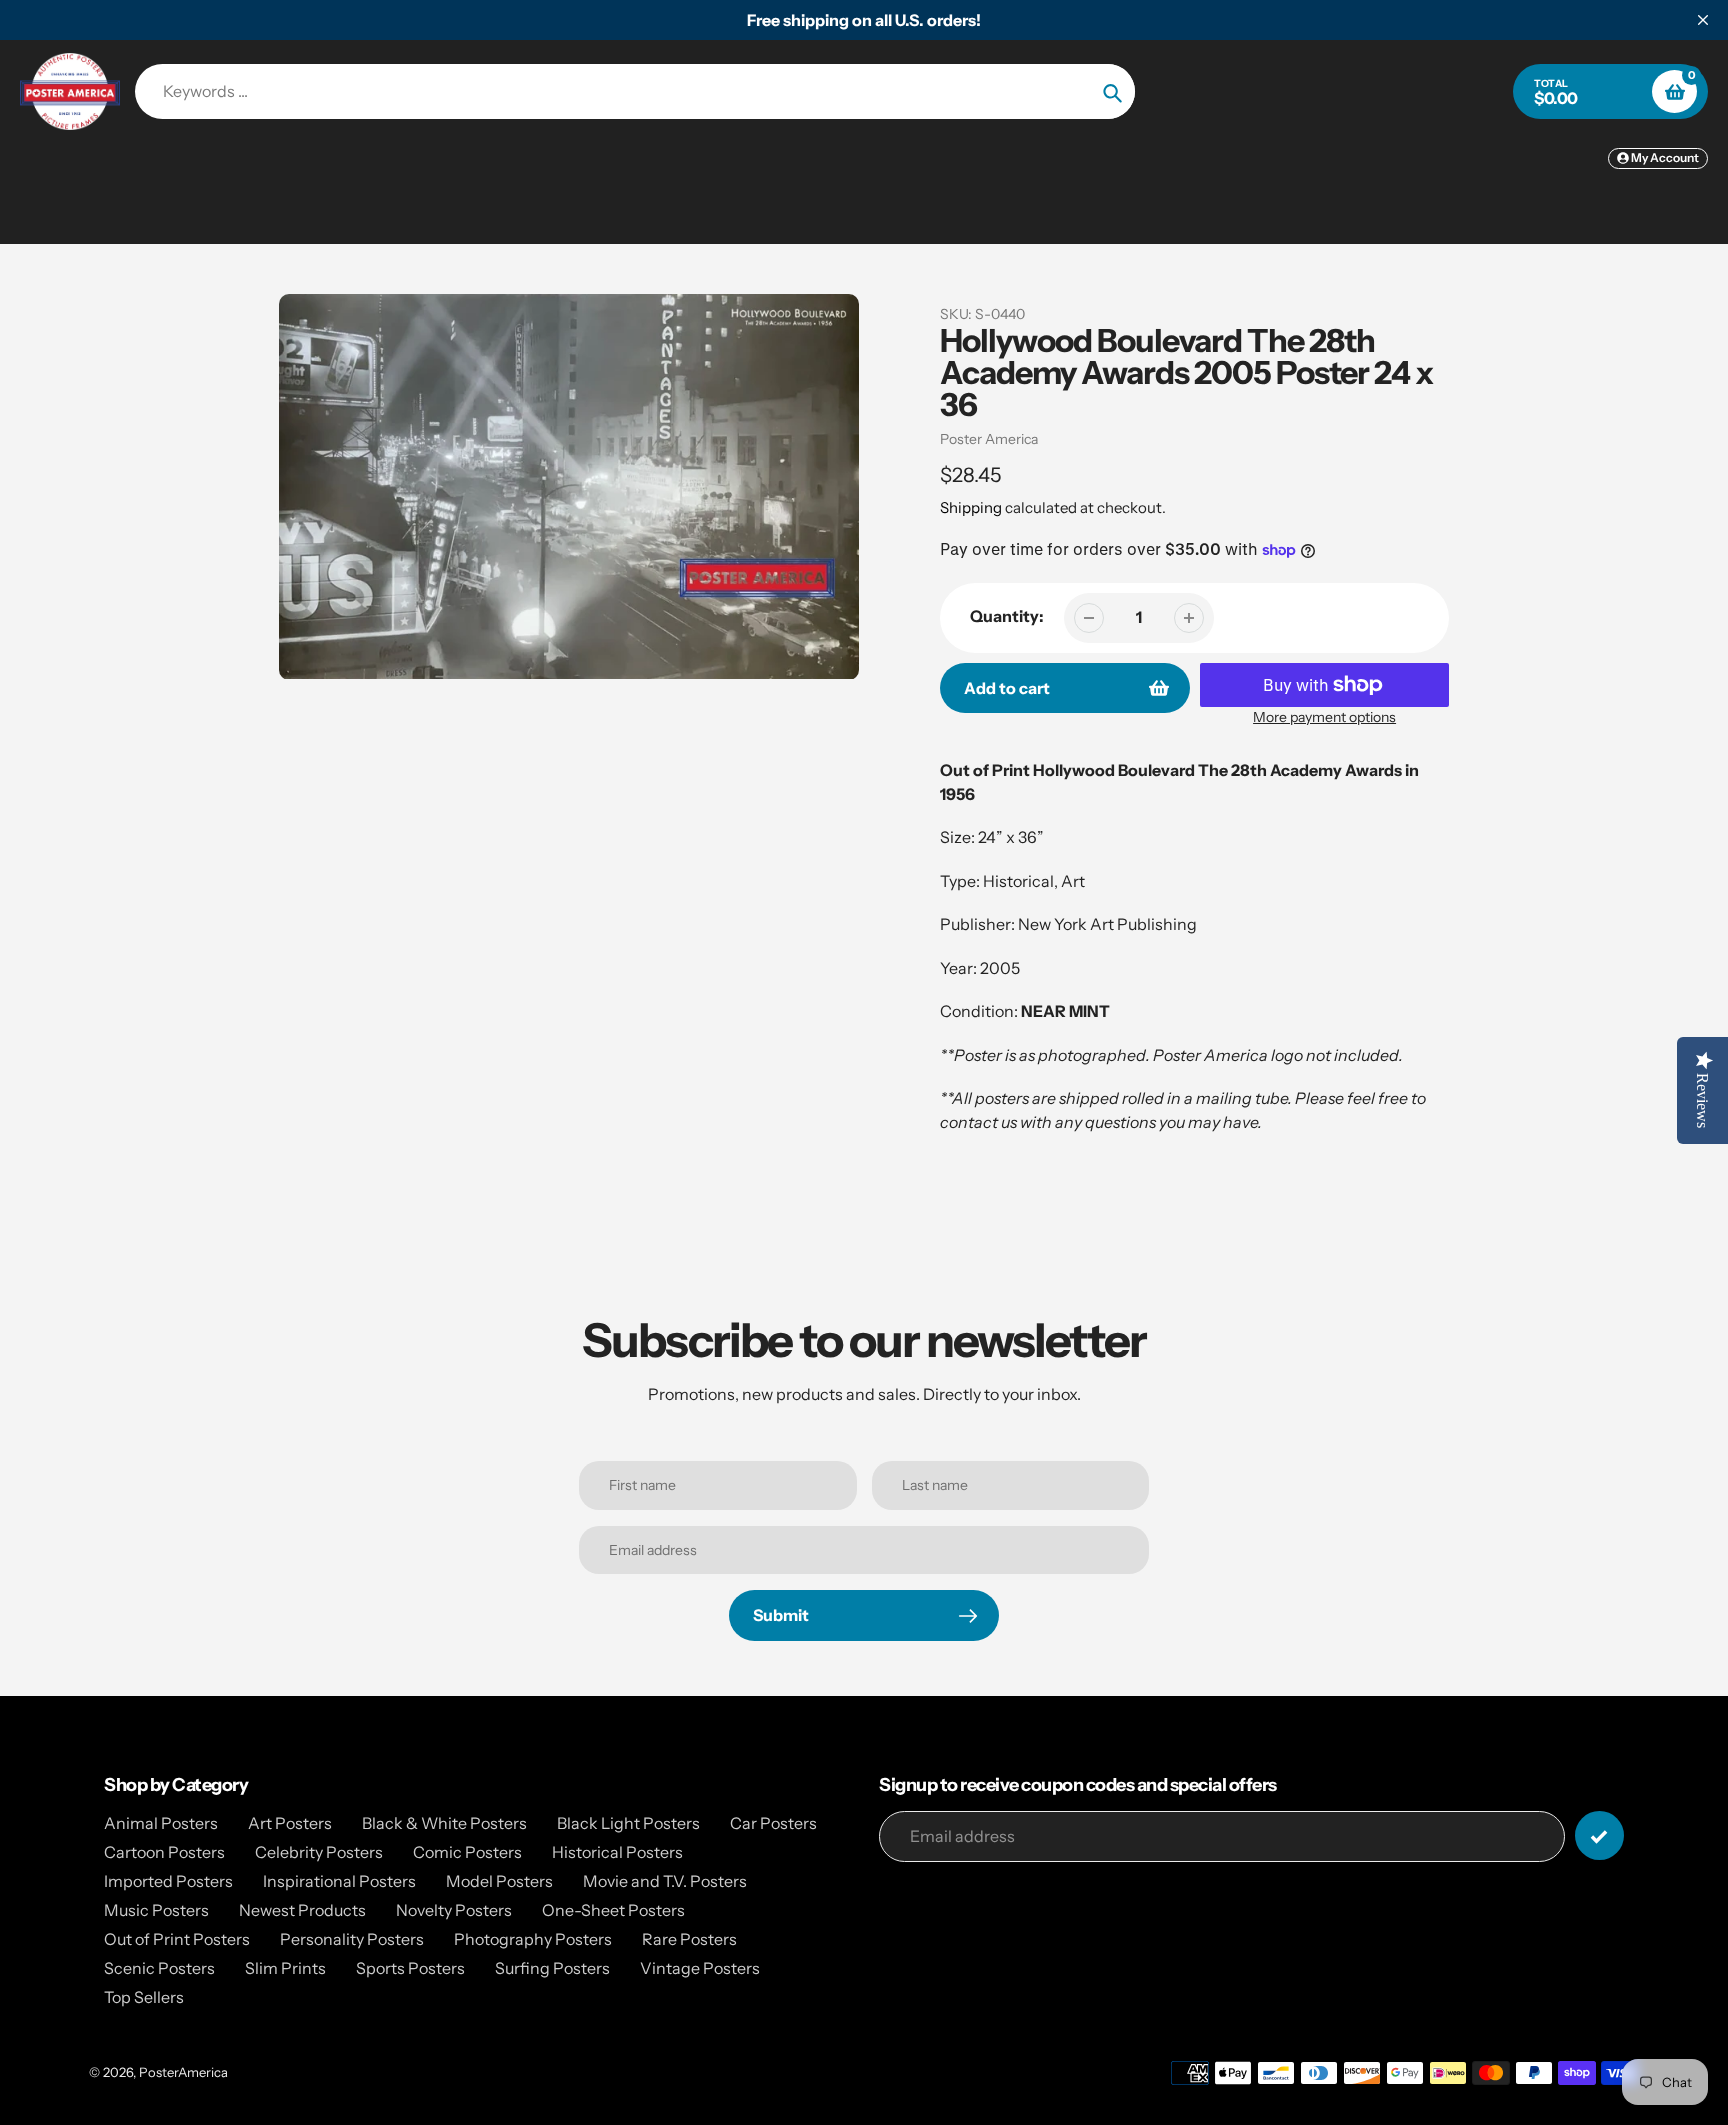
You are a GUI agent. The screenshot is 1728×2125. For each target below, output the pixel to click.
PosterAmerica (183, 2072)
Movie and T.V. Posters (665, 1881)
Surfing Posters (552, 1968)
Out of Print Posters (177, 1939)
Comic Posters (467, 1852)
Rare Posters (689, 1939)
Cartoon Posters (164, 1852)
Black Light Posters (628, 1823)
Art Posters (290, 1823)
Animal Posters (161, 1823)
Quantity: (1007, 616)
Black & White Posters (444, 1823)
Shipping (971, 507)
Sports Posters (410, 1968)
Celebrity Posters (319, 1852)
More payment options (1324, 717)
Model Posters (499, 1881)
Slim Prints (285, 1968)
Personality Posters (352, 1939)
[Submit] (1599, 1835)
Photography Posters (533, 1939)
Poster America (989, 439)
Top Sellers (144, 1997)
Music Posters (156, 1910)
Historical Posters (617, 1852)
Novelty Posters (454, 1910)
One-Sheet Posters (613, 1910)
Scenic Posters (159, 1968)
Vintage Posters (700, 1968)
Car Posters (773, 1823)
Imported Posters (168, 1881)
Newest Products (302, 1910)
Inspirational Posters (339, 1881)
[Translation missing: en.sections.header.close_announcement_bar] (1703, 20)
